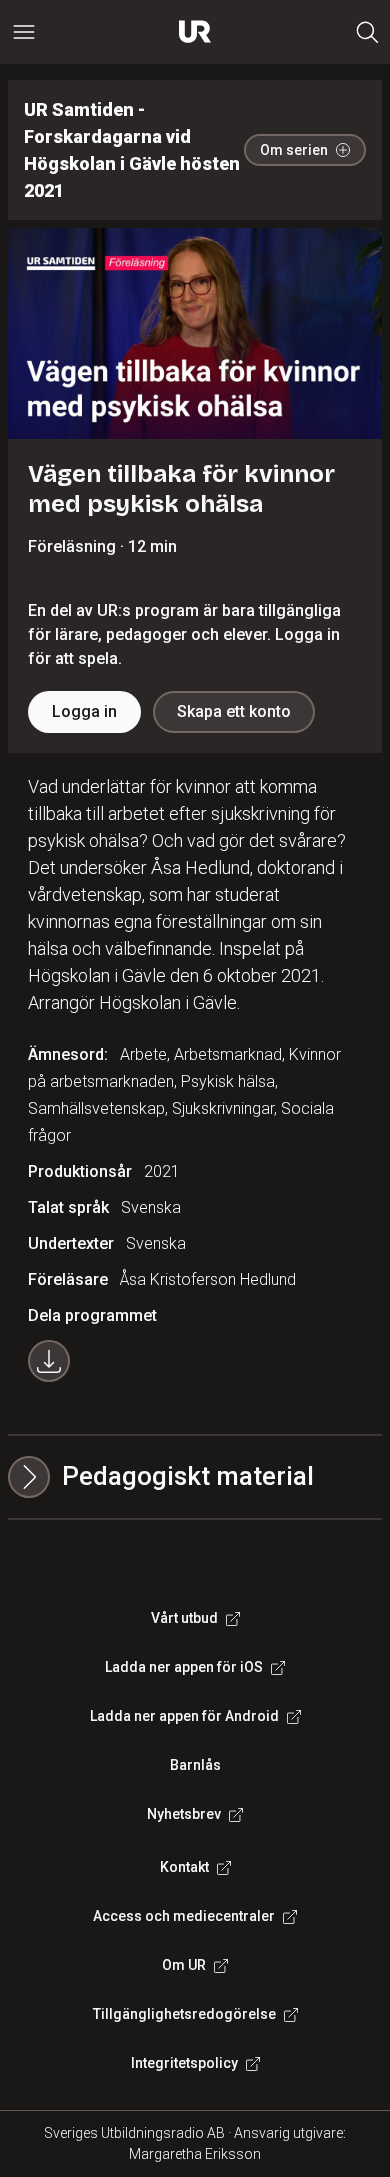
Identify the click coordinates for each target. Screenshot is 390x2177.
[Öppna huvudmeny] (24, 32)
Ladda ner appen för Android (184, 1716)
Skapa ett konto (234, 711)
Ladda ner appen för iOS (184, 1667)
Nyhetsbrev (184, 1814)
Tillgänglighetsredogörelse (184, 2014)
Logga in (84, 711)
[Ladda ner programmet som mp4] (49, 1361)
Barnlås (195, 1765)
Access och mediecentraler (184, 1916)
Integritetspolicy (184, 2063)
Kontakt (184, 1867)
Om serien (294, 150)
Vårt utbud (184, 1618)
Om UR (184, 1965)
